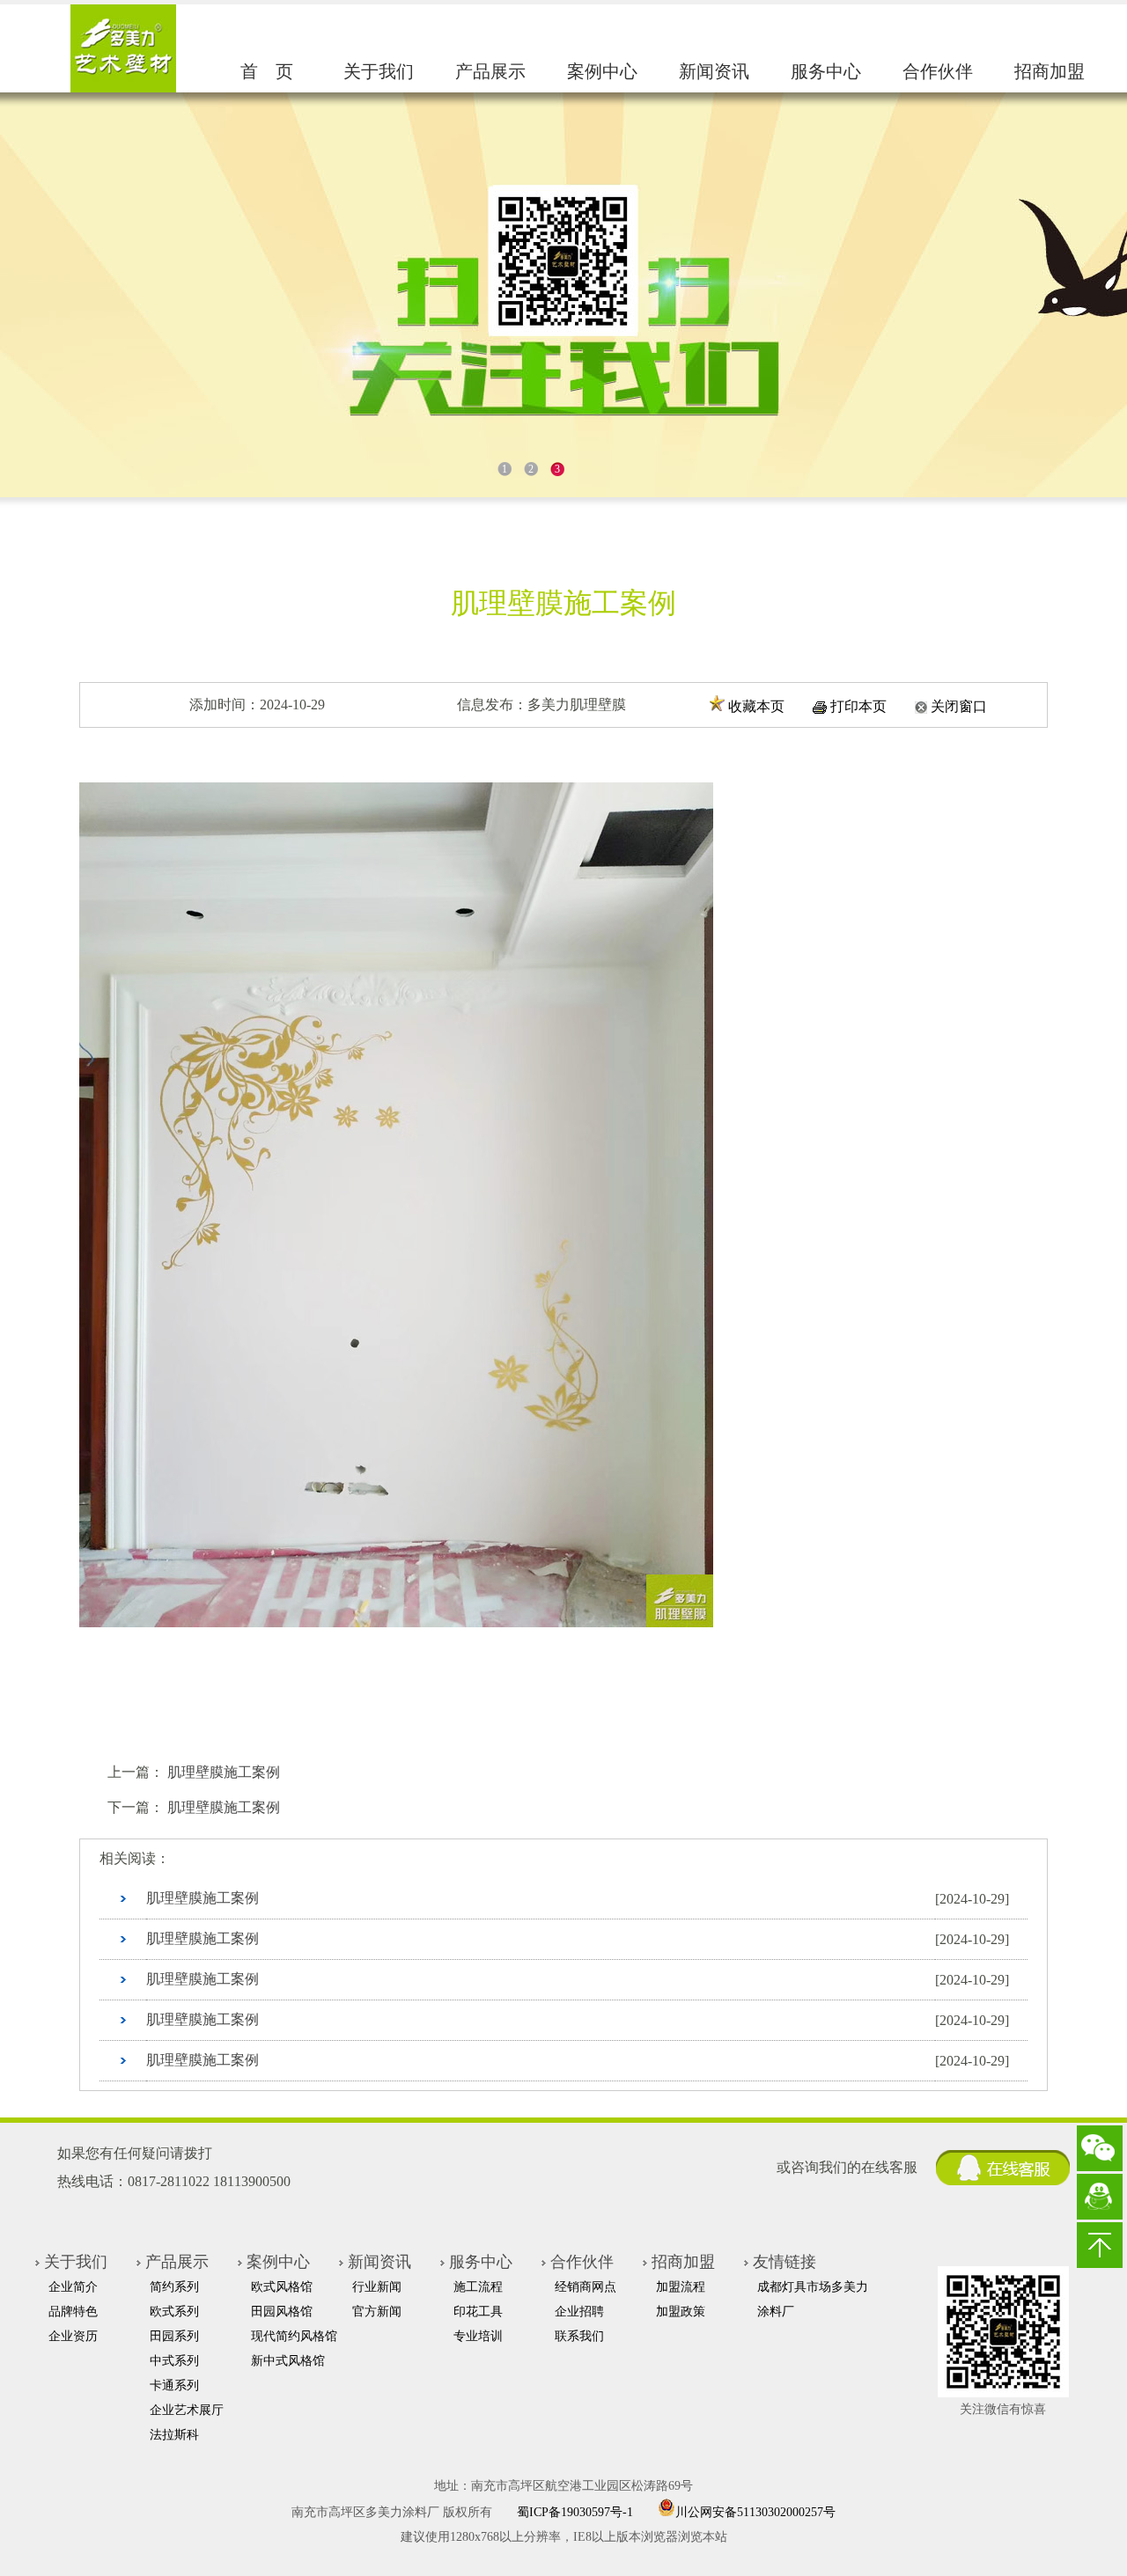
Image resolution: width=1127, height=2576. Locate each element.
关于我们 (379, 71)
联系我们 (579, 2336)
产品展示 (490, 71)
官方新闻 (377, 2312)
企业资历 (73, 2336)
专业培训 (478, 2336)
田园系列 (174, 2336)
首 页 (267, 71)
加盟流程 (681, 2287)
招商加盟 (1050, 71)
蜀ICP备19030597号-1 (575, 2512)
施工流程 (478, 2287)
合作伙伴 (938, 71)
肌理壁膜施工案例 (224, 1772)
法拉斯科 (174, 2435)
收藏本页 (756, 706)
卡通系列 (174, 2385)
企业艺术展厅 (187, 2410)
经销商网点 (586, 2287)
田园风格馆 (282, 2312)
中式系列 (174, 2361)
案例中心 (602, 71)
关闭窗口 (959, 706)
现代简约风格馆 (294, 2336)
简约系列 (174, 2287)
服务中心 (826, 71)
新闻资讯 (714, 71)
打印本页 (858, 706)
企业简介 (73, 2287)
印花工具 (478, 2312)
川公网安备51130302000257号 (755, 2511)
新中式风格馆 (288, 2361)
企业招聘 (579, 2312)
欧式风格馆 (282, 2287)
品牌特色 (73, 2312)
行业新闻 (377, 2287)
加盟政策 (681, 2312)
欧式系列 (174, 2312)
